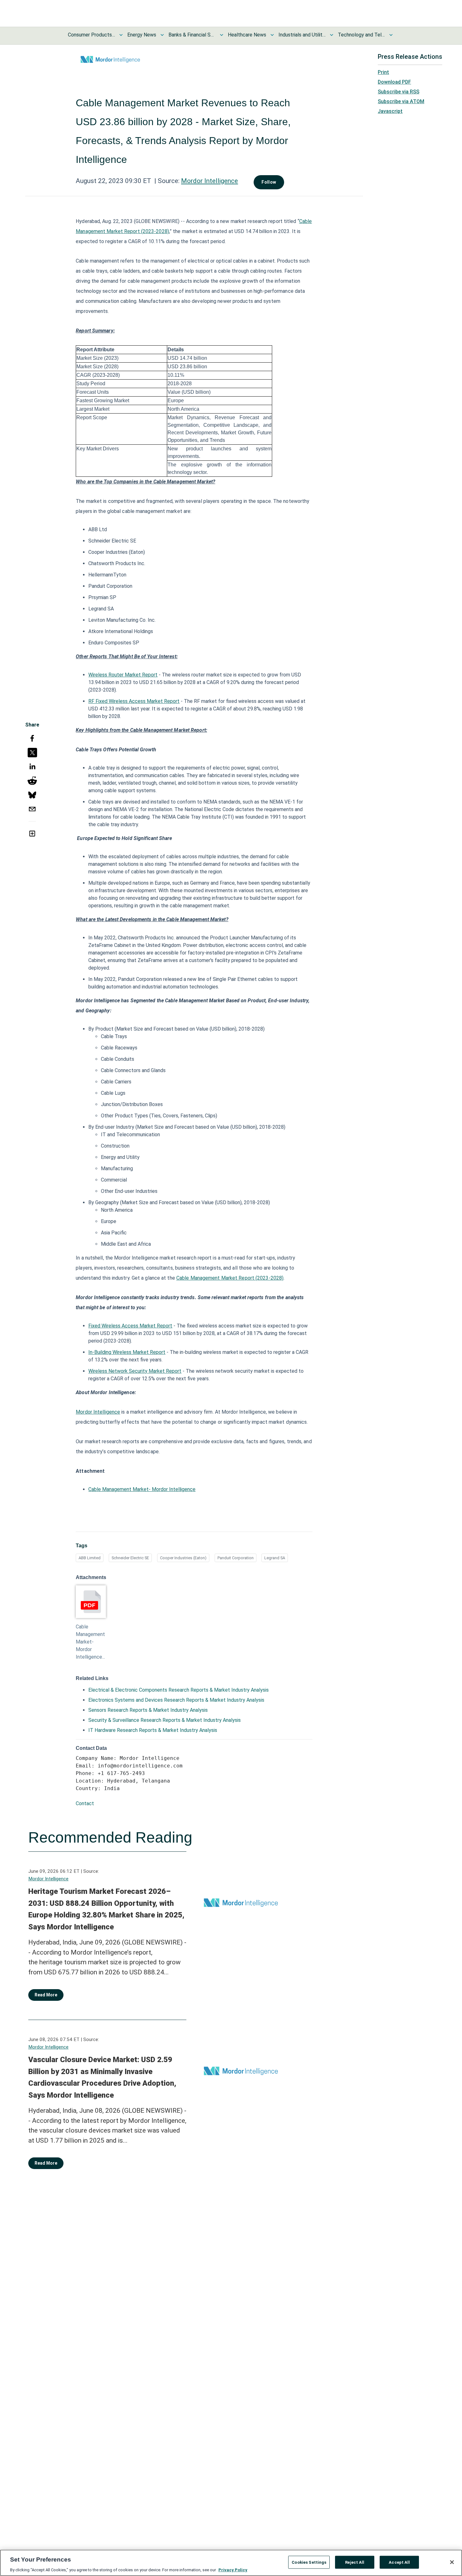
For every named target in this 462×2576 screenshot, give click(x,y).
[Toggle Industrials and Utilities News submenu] (332, 35)
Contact (85, 1803)
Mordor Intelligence (209, 181)
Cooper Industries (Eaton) (183, 1558)
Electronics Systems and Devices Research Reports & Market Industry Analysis (176, 1700)
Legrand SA (275, 1558)
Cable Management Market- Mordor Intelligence (142, 1489)
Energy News (142, 35)
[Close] (452, 2562)
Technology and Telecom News (361, 35)
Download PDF (394, 82)
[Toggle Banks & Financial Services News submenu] (222, 35)
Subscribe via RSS (399, 92)
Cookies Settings (309, 2562)
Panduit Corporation (236, 1558)
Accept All (399, 2562)
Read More (46, 1995)
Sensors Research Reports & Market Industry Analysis (148, 1710)
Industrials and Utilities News (302, 35)
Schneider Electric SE (130, 1558)
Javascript (390, 111)
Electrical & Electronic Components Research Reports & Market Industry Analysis (179, 1690)
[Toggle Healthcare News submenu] (272, 35)
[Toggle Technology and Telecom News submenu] (391, 35)
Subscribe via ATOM (401, 101)
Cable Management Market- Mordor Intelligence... (90, 1642)
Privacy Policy (233, 2570)
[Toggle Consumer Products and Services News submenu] (121, 35)
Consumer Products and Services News (91, 35)
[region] (231, 2563)
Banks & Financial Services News (192, 35)
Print (383, 72)
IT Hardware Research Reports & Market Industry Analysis (153, 1730)
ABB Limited (90, 1558)
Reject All (355, 2562)
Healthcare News (247, 35)
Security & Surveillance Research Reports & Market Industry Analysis (165, 1720)
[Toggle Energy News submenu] (162, 35)
